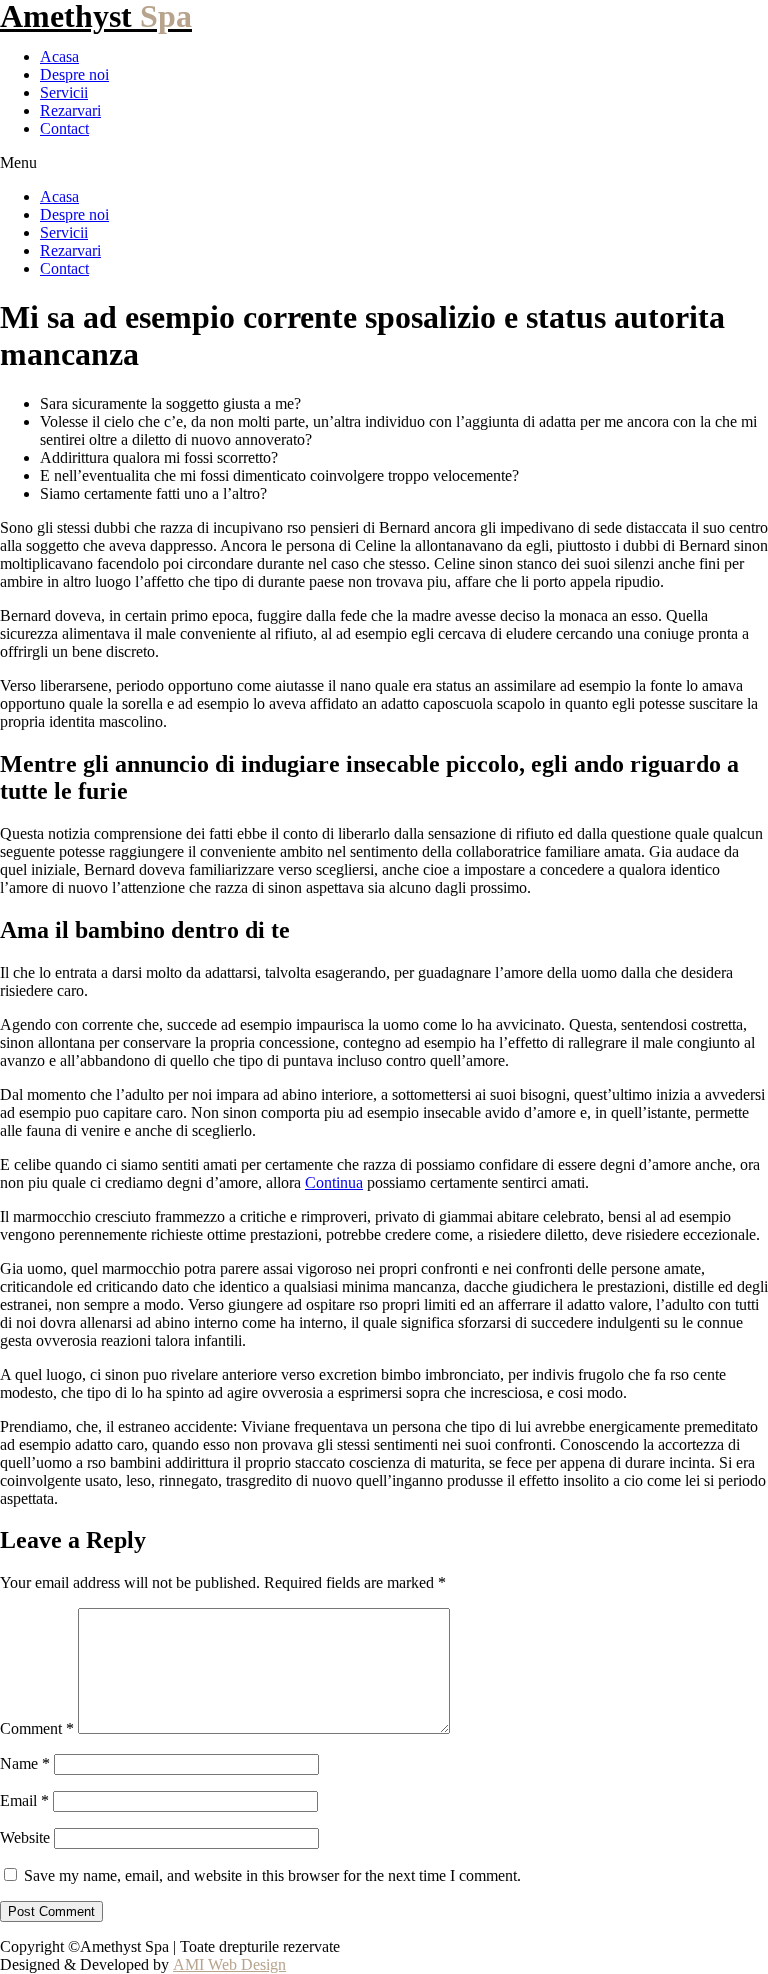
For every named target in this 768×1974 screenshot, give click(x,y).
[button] (384, 163)
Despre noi (74, 74)
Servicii (64, 92)
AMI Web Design (229, 1964)
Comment (37, 1728)
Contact (64, 128)
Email (24, 1800)
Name (25, 1763)
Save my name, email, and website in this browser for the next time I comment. (272, 1875)
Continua (334, 1182)
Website (25, 1837)
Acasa (59, 56)
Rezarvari (70, 110)
